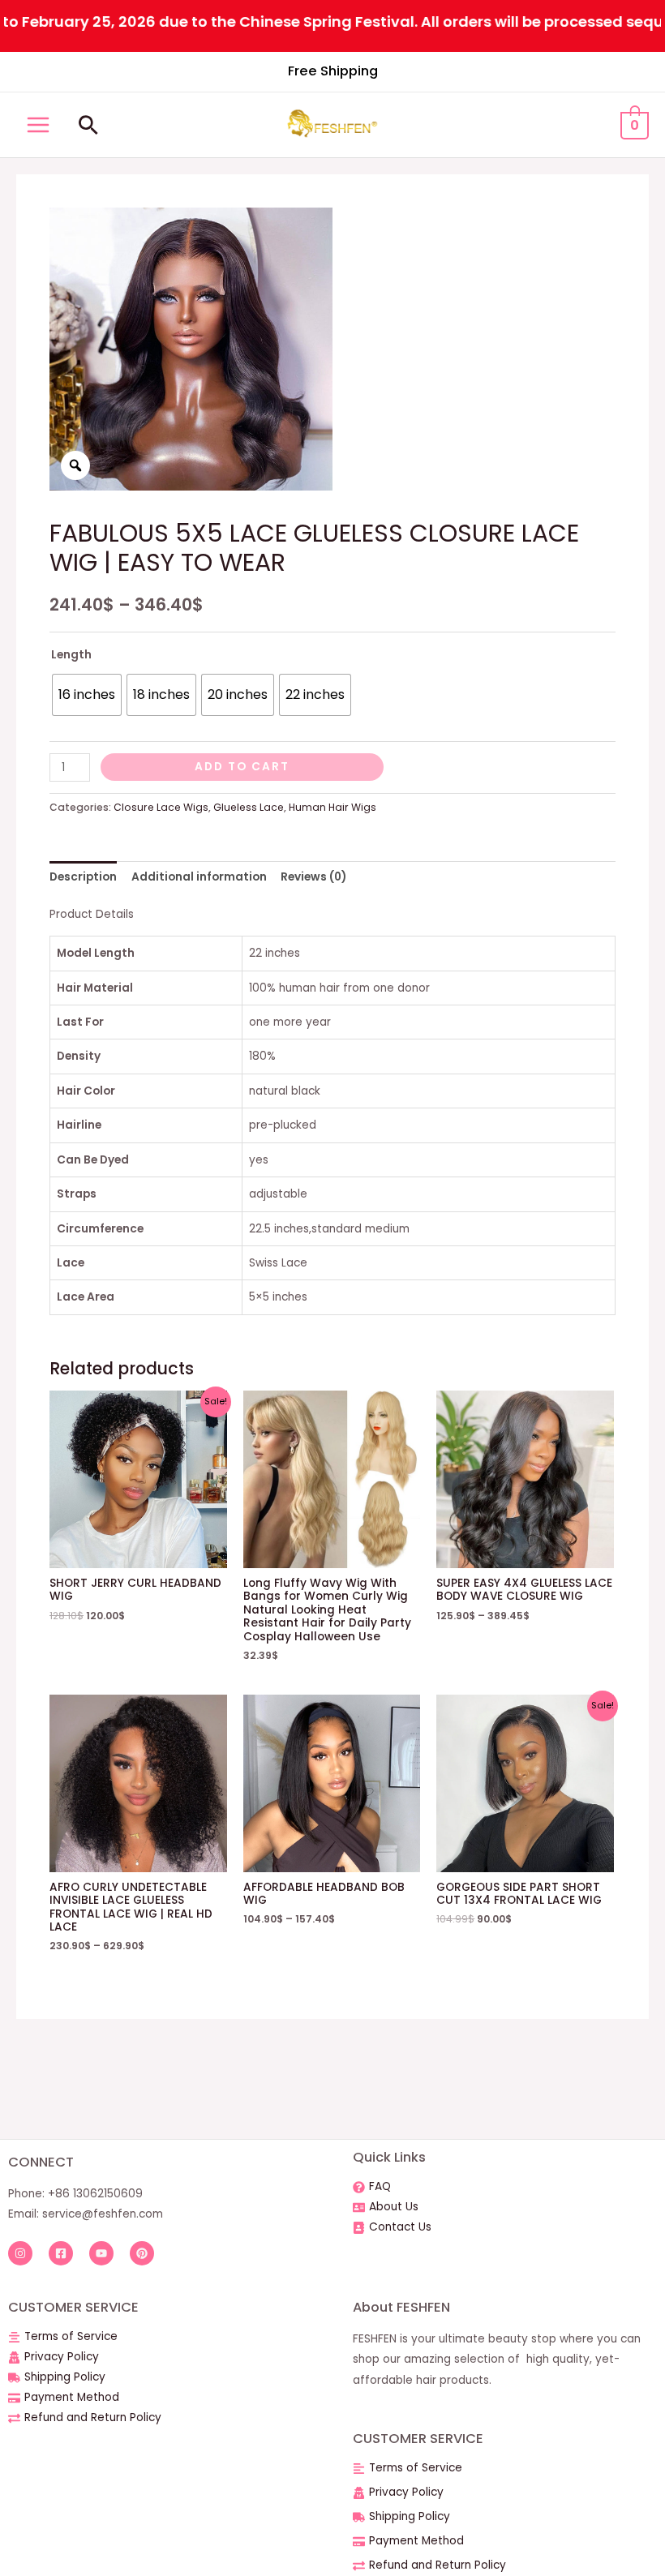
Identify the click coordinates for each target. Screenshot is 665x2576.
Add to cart (242, 767)
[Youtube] (101, 2253)
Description (83, 877)
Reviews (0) (313, 877)
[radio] (87, 695)
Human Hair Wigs (332, 807)
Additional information (199, 877)
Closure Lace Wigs (161, 807)
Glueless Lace (249, 807)
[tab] (83, 877)
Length (71, 655)
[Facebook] (61, 2253)
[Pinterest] (142, 2253)
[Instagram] (20, 2253)
